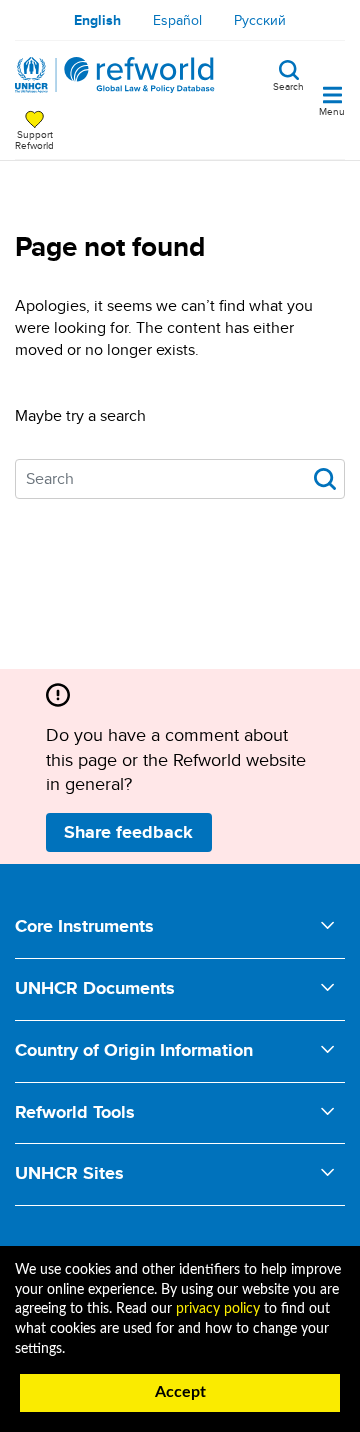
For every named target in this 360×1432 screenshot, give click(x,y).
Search (288, 85)
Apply (325, 479)
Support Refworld (34, 139)
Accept (180, 1392)
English (97, 20)
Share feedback (128, 832)
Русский (260, 20)
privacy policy (218, 1309)
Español (177, 20)
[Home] (115, 75)
